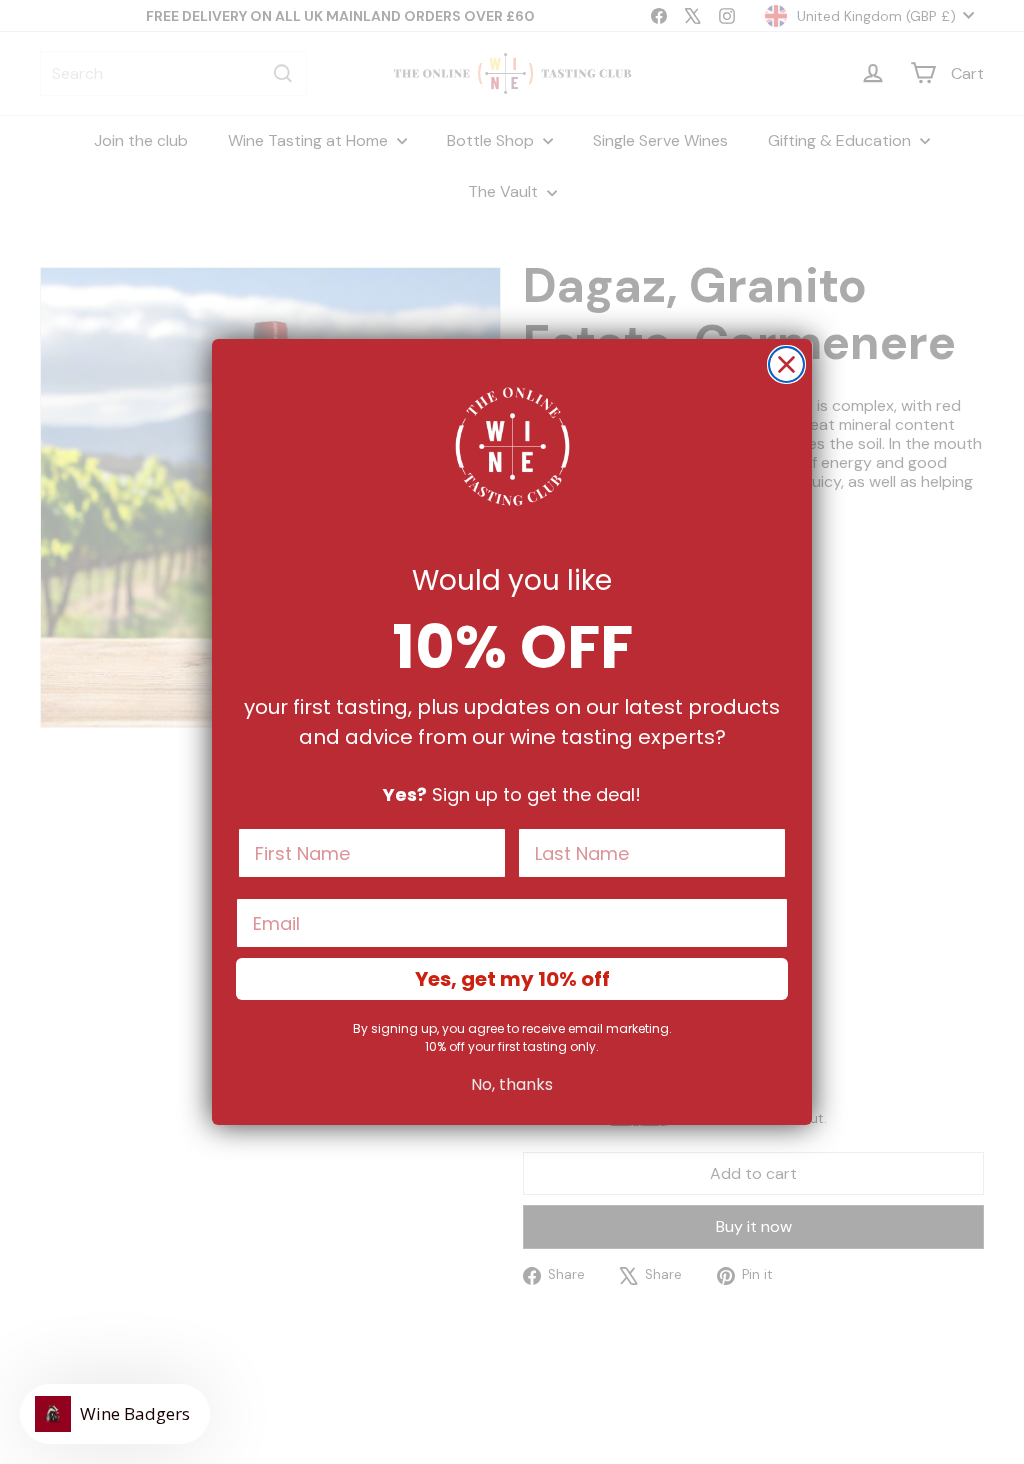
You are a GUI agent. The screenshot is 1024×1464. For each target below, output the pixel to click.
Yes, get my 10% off (512, 979)
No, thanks (512, 1084)
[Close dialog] (786, 364)
